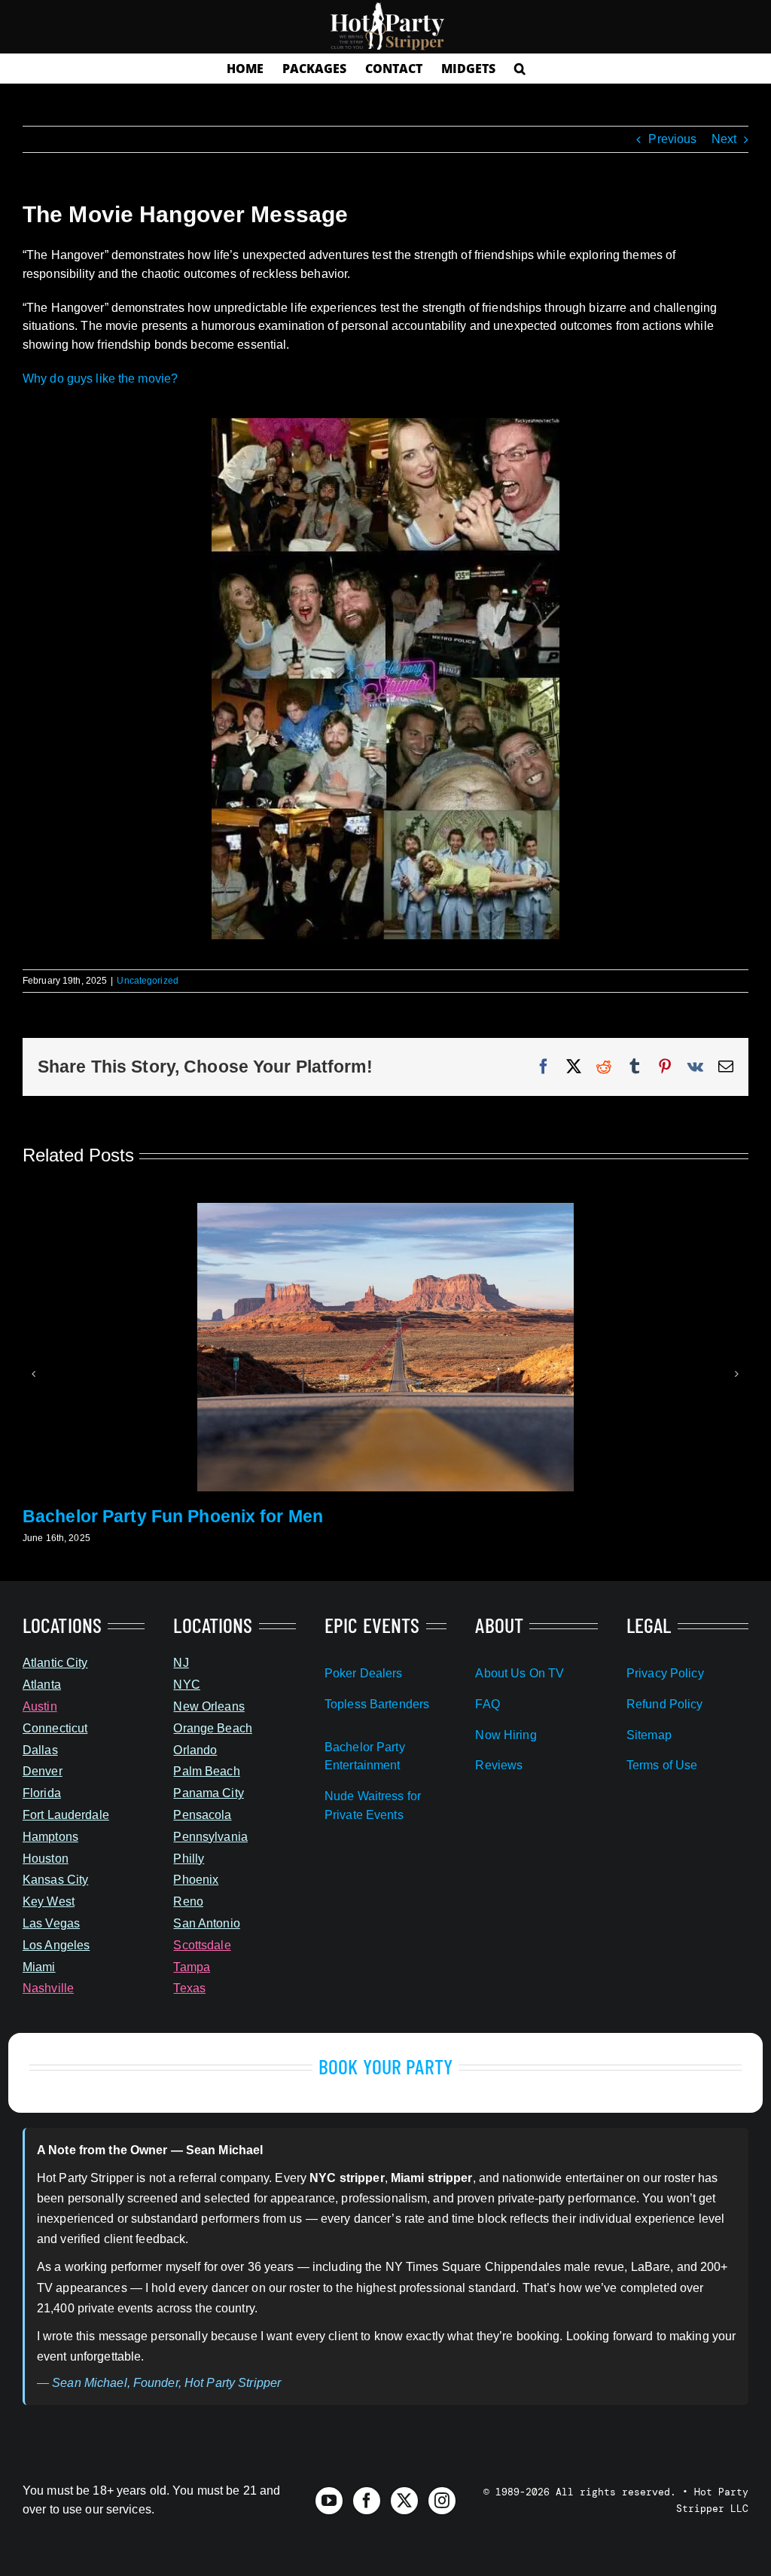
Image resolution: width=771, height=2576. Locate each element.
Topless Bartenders (377, 1704)
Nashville (48, 1988)
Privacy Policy (665, 1673)
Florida (42, 1793)
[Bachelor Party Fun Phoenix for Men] (385, 1209)
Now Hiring (506, 1735)
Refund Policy (665, 1704)
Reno (188, 1901)
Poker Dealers (364, 1673)
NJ (181, 1663)
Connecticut (55, 1728)
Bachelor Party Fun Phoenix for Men (173, 1516)
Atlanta (42, 1685)
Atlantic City (55, 1663)
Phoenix (196, 1880)
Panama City (208, 1793)
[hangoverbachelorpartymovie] (386, 427)
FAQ (487, 1704)
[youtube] (329, 2501)
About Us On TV (520, 1673)
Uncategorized (148, 981)
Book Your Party (385, 2066)
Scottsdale (202, 1945)
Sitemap (649, 1735)
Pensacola (202, 1815)
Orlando (195, 1750)
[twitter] (404, 2501)
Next (724, 139)
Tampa (192, 1967)
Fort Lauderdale (66, 1815)
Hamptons (50, 1837)
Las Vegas (51, 1923)
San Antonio (206, 1923)
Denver (43, 1771)
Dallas (40, 1750)
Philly (189, 1859)
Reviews (499, 1765)
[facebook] (367, 2501)
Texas (189, 1988)
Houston (46, 1859)
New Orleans (209, 1706)
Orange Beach (212, 1728)
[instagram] (442, 2501)
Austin (40, 1706)
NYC (186, 1685)
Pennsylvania (210, 1837)
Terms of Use (662, 1765)
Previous (672, 139)
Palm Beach (206, 1771)
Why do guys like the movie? (100, 378)
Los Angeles (56, 1945)
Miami (39, 1967)
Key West (49, 1901)
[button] (520, 69)
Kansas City (55, 1880)
